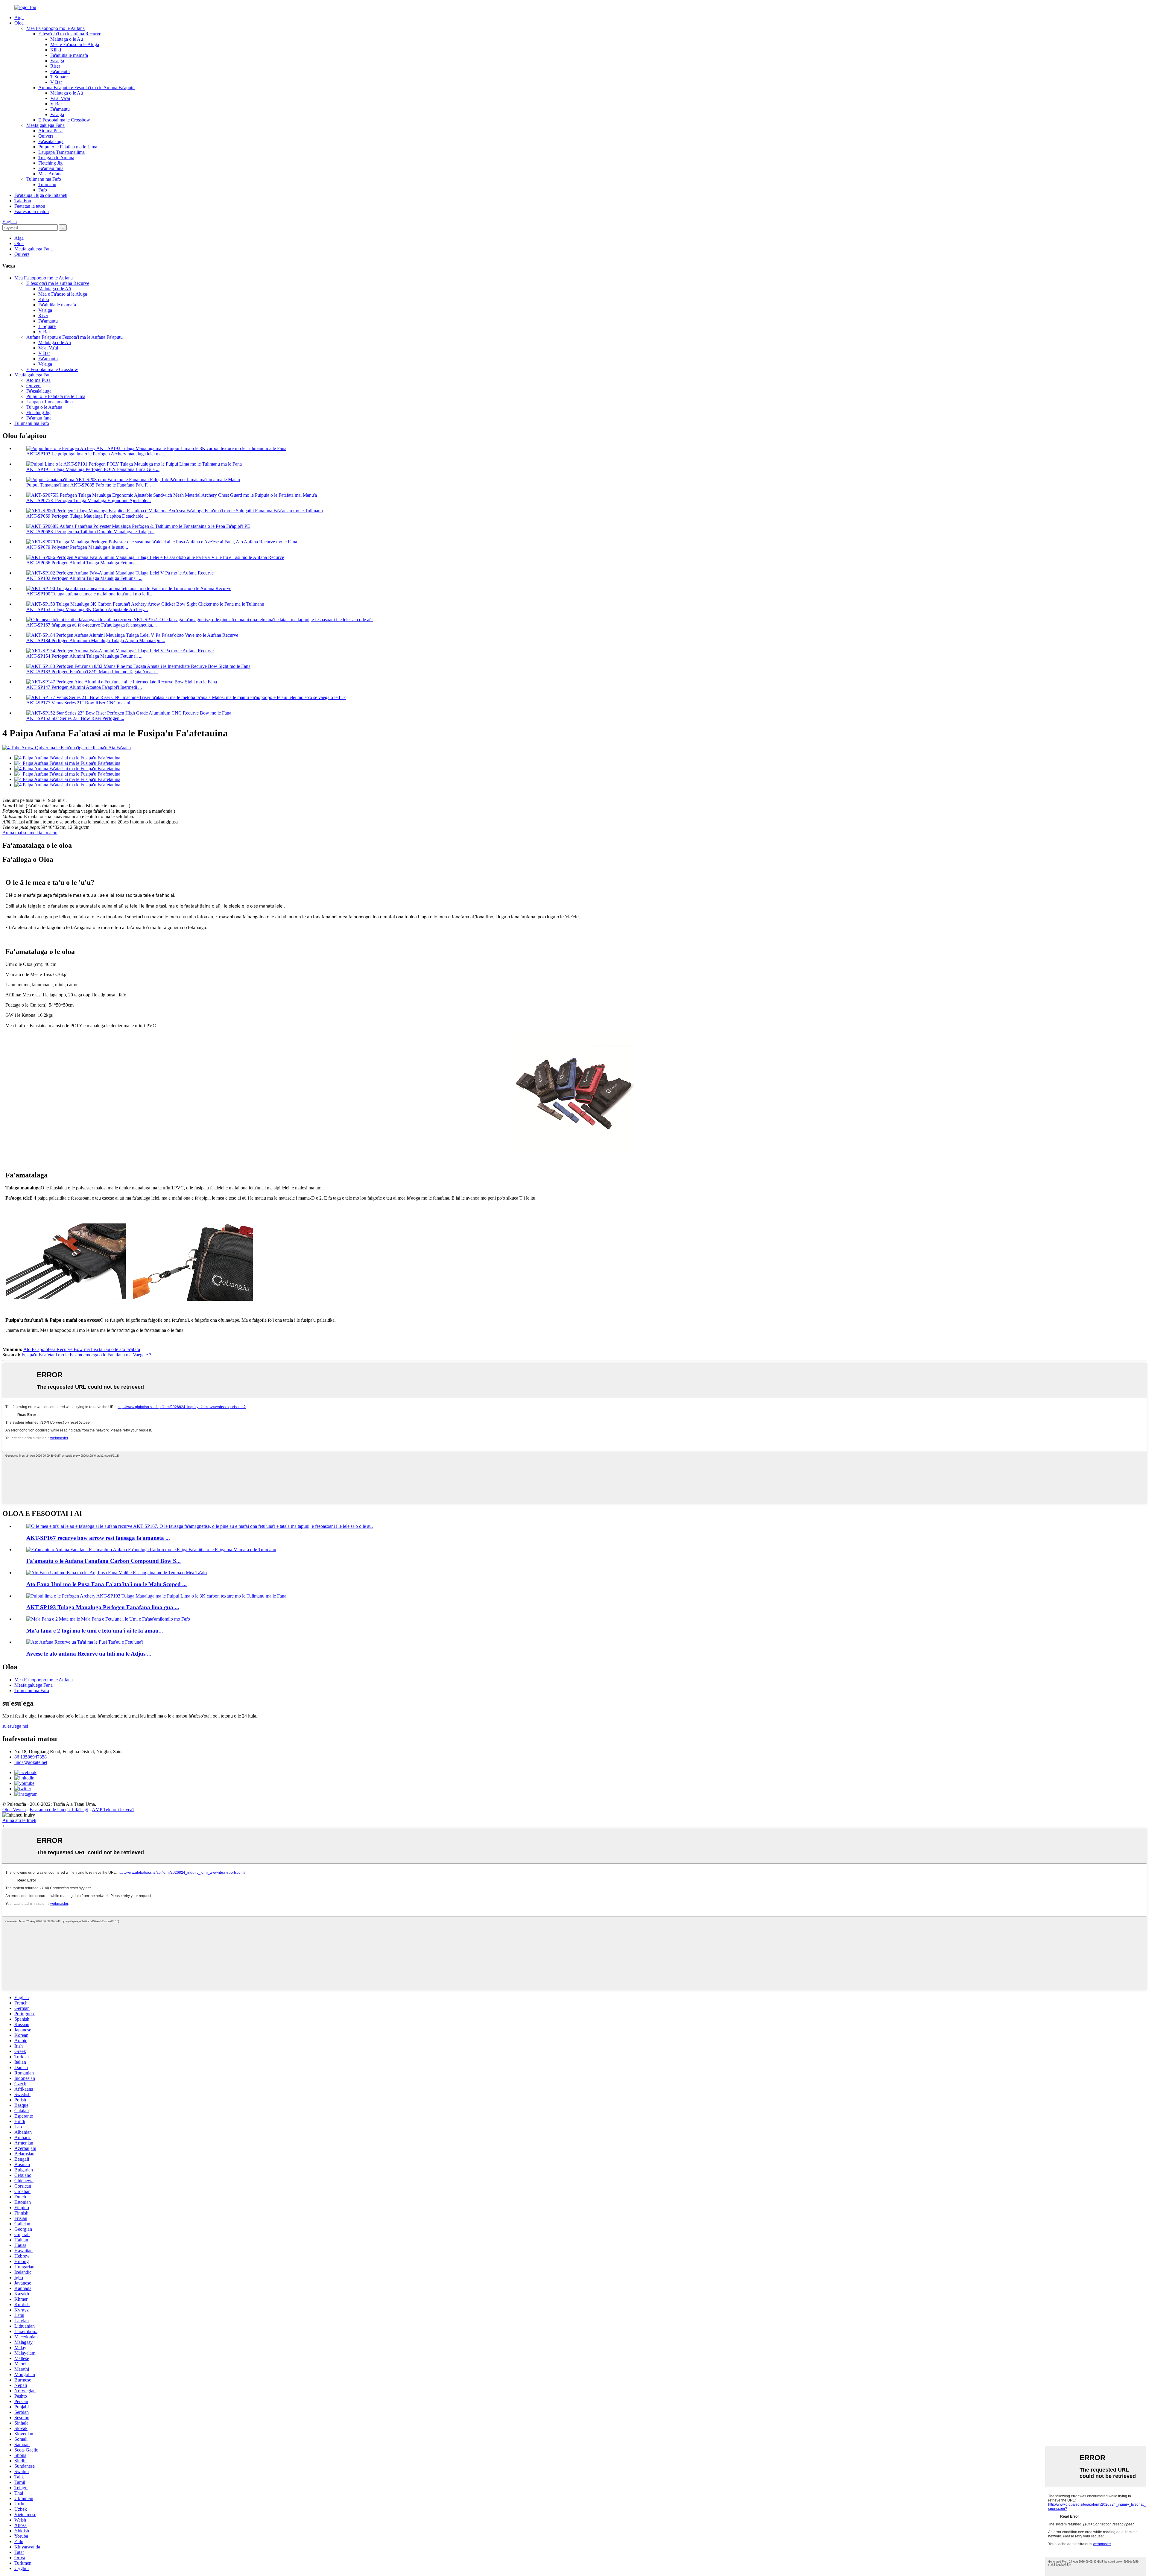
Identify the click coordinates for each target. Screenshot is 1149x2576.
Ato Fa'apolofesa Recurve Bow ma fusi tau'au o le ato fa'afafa (82, 1349)
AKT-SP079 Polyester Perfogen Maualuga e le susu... (77, 547)
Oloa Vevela (14, 1810)
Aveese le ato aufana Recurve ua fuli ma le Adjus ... (89, 1654)
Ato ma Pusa (50, 131)
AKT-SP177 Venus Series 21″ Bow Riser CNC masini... (80, 703)
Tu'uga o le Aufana (56, 158)
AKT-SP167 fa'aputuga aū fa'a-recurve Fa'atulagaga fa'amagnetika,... (92, 625)
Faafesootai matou (32, 211)
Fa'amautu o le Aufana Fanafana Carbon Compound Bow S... (104, 1561)
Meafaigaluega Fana (45, 125)
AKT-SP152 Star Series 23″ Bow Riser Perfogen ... (75, 718)
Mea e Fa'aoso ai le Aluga (75, 44)
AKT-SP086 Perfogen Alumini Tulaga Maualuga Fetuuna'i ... (84, 563)
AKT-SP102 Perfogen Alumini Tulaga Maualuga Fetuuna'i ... (84, 578)
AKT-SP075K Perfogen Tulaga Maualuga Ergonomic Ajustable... (89, 500)
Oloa (19, 23)
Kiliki (56, 50)
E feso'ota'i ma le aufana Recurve (70, 34)
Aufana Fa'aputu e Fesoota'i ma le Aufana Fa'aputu (86, 88)
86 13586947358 (31, 1757)
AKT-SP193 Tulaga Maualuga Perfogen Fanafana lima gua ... (103, 1607)
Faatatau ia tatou (30, 206)
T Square (59, 77)
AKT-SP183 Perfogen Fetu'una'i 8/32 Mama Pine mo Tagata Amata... (92, 672)
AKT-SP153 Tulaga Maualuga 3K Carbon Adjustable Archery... (87, 609)
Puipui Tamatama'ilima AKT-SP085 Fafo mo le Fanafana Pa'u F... (89, 485)
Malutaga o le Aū (67, 39)
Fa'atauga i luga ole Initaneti (41, 195)
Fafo (43, 190)
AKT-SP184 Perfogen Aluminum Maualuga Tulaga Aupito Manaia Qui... (96, 640)
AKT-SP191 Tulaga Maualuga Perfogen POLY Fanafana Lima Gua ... (93, 469)
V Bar (56, 82)
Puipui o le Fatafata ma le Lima (68, 147)
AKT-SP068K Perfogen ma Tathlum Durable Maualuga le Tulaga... (90, 532)
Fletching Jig (50, 163)
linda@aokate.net (31, 1762)
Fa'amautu (60, 71)
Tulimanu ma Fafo (44, 179)
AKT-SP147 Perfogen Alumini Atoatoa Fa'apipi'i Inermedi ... (84, 687)
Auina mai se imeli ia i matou (30, 833)
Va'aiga (57, 61)
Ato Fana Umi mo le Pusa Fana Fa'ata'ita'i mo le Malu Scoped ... (107, 1584)
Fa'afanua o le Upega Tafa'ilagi (59, 1810)
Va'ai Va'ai (60, 98)
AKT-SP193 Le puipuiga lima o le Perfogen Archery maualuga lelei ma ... (96, 454)
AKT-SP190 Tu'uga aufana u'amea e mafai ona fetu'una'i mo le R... (90, 594)
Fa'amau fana (51, 168)
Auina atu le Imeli (19, 1820)
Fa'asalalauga (51, 141)
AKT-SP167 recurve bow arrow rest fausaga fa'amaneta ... (98, 1538)
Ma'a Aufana (50, 174)
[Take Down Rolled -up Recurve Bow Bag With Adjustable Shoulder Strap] (85, 1642)
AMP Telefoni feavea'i (113, 1810)
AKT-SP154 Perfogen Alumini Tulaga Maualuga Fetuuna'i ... (84, 656)
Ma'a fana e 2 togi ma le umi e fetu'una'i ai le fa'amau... (95, 1631)
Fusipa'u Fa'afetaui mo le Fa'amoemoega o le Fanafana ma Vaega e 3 (86, 1355)
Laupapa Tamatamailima (61, 152)
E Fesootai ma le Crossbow (64, 120)
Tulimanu (47, 184)
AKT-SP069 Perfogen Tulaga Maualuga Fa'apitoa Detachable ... (87, 516)
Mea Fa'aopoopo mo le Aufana (56, 28)
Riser (55, 66)
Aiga (19, 18)
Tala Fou (23, 201)
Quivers (46, 136)
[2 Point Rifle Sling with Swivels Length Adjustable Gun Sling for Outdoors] (108, 1619)
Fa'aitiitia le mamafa (69, 55)
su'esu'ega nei (15, 1726)
